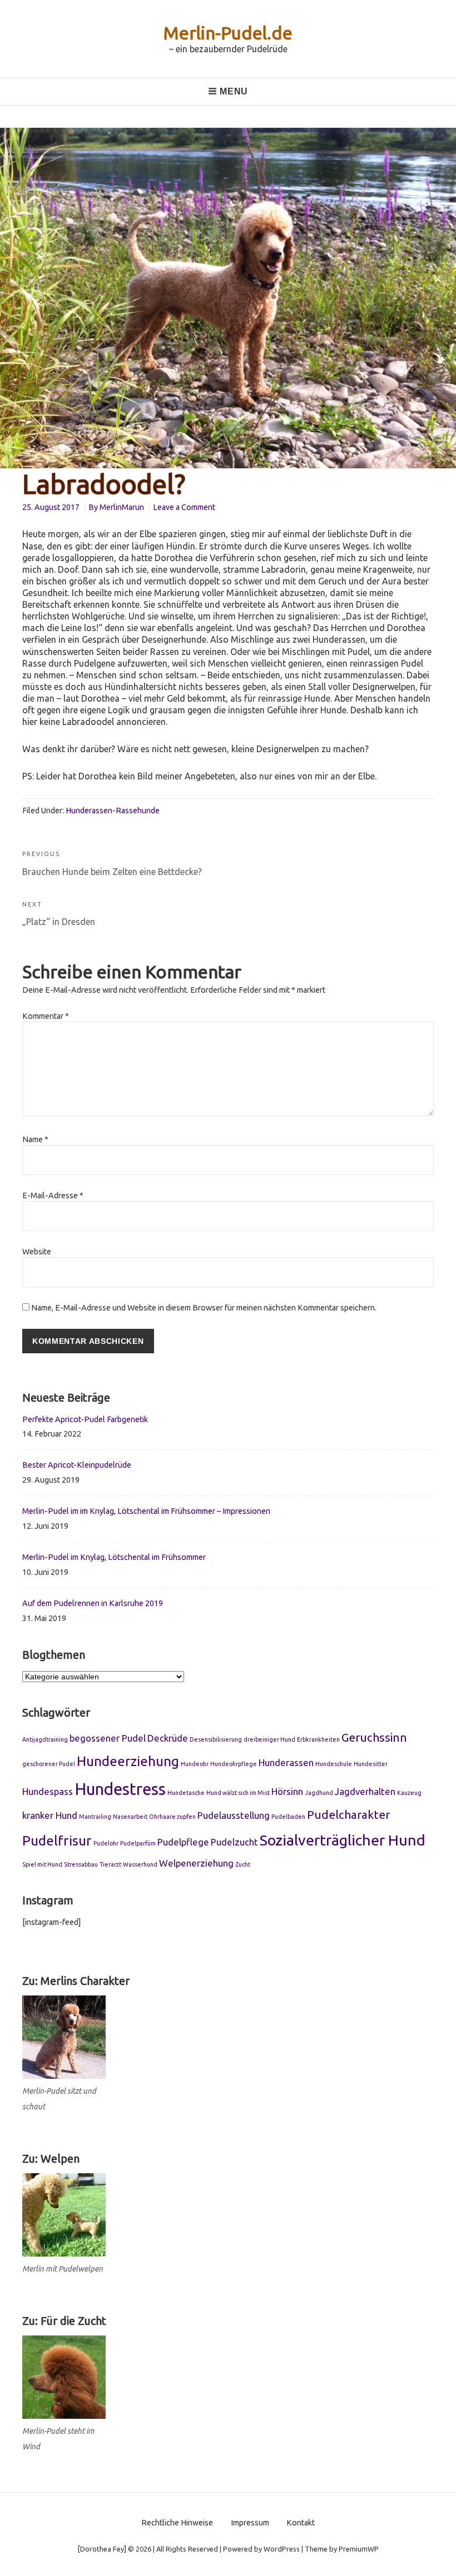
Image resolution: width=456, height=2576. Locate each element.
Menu (234, 91)
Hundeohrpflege (234, 1764)
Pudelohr (106, 1843)
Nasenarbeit (130, 1817)
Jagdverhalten (365, 1791)
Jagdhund (319, 1793)
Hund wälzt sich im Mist (238, 1793)
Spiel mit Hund (42, 1864)
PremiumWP (359, 2549)
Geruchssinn (374, 1737)
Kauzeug (409, 1793)
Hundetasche (186, 1793)
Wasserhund (140, 1864)
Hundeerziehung (128, 1761)
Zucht (243, 1864)
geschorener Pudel (49, 1764)
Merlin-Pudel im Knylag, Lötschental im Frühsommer (114, 1557)
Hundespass (48, 1791)
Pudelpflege (183, 1842)
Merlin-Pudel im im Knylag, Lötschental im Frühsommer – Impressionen (146, 1511)
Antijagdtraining (45, 1739)
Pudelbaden (288, 1817)
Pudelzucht (234, 1842)
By (116, 507)
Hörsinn (287, 1791)
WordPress (282, 2549)
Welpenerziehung (196, 1863)
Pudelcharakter (348, 1815)
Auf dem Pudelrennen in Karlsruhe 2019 (93, 1603)
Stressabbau (81, 1864)
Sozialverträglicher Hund (343, 1840)
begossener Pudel (108, 1738)
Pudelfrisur (57, 1840)
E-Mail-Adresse (53, 1196)
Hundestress (120, 1789)
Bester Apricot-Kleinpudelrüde (77, 1465)
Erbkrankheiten (318, 1739)
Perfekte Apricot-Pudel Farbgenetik (85, 1419)
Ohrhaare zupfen (172, 1817)
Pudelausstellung (234, 1815)
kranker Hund (50, 1815)
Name (35, 1139)
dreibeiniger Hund (269, 1739)
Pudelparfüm (138, 1843)
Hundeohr (195, 1764)
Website (37, 1252)
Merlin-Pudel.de (228, 33)
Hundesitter (371, 1764)
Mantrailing (95, 1817)
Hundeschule (334, 1764)
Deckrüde (168, 1738)
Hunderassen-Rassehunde (113, 811)
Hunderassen (286, 1762)
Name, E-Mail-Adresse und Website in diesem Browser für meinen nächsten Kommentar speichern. (204, 1308)
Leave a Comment (184, 507)
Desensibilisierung (216, 1739)
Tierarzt (110, 1864)
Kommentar (46, 1016)
